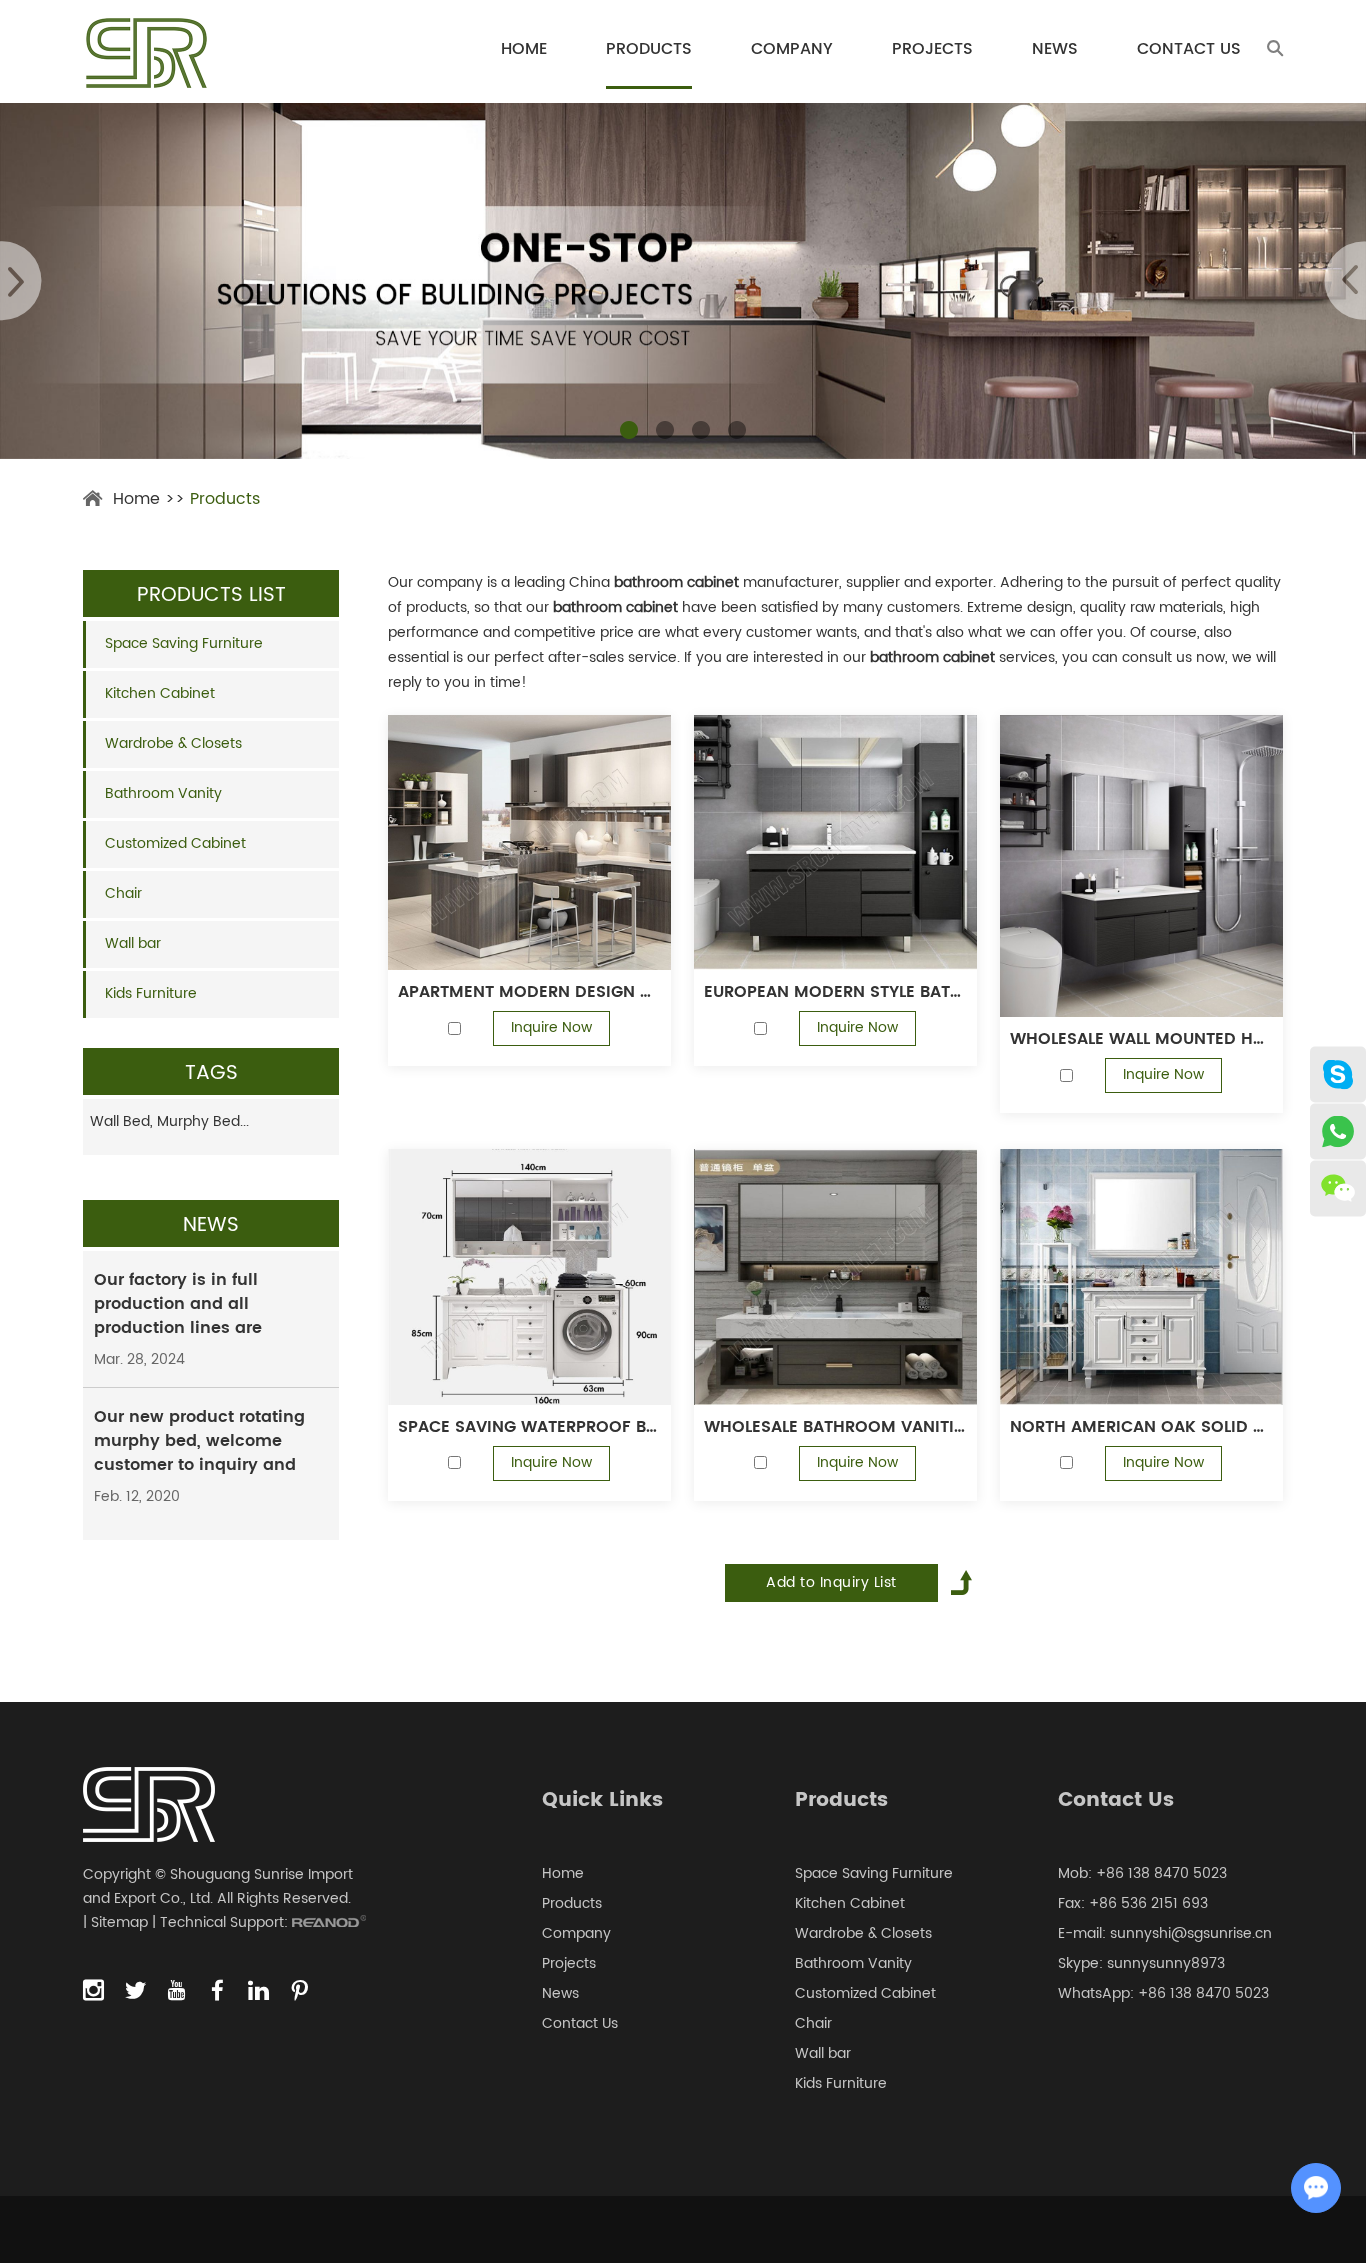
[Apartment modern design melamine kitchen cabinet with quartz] (529, 843)
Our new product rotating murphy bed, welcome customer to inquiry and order (199, 1453)
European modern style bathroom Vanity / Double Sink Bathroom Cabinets (835, 992)
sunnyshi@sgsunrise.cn (1191, 1933)
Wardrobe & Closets (173, 743)
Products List (211, 595)
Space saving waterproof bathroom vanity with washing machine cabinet (529, 1427)
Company (792, 49)
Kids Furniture (151, 993)
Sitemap (119, 1922)
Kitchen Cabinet (160, 693)
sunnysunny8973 (1166, 1963)
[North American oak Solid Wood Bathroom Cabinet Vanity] (1141, 1277)
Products (649, 49)
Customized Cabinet (175, 843)
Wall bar (133, 943)
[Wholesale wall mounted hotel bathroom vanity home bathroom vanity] (1141, 866)
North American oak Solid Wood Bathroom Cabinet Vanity (1141, 1427)
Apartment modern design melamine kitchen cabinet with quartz (529, 992)
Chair (123, 893)
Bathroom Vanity (163, 793)
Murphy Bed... (203, 1121)
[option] (683, 281)
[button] (629, 430)
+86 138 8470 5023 (1203, 1993)
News (1055, 49)
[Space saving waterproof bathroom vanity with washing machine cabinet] (529, 1277)
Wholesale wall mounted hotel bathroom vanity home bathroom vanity (1141, 1039)
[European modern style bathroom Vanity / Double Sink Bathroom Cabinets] (835, 843)
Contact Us (1189, 49)
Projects (932, 49)
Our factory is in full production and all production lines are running (178, 1316)
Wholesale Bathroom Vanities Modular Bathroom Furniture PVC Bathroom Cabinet (835, 1427)
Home (524, 49)
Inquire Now (551, 1027)
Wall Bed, (123, 1121)
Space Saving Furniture (184, 643)
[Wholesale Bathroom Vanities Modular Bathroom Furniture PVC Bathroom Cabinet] (835, 1277)
